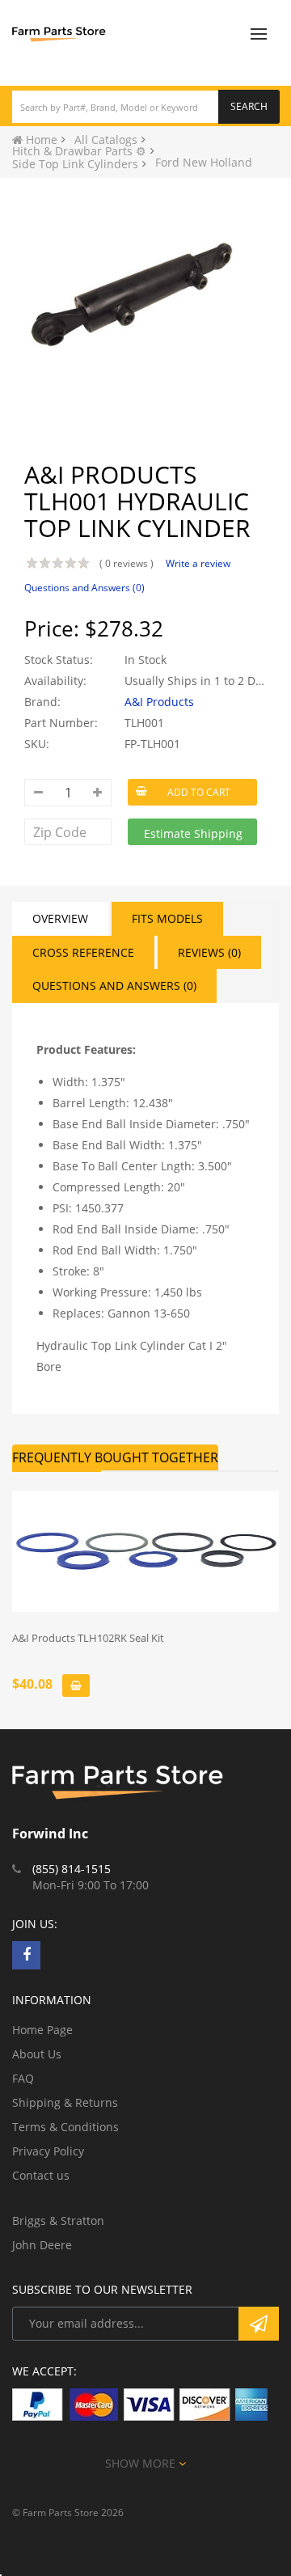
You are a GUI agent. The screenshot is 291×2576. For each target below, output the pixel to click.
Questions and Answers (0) (84, 588)
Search (249, 106)
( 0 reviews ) (127, 563)
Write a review (198, 563)
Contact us (41, 2175)
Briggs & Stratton (58, 2221)
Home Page (42, 2030)
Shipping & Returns (65, 2102)
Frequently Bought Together (115, 1457)
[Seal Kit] (145, 1551)
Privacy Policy (48, 2151)
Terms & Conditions (65, 2127)
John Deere (42, 2245)
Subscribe (259, 2324)
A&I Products (159, 702)
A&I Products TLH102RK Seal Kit (88, 1638)
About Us (37, 2054)
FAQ (23, 2078)
